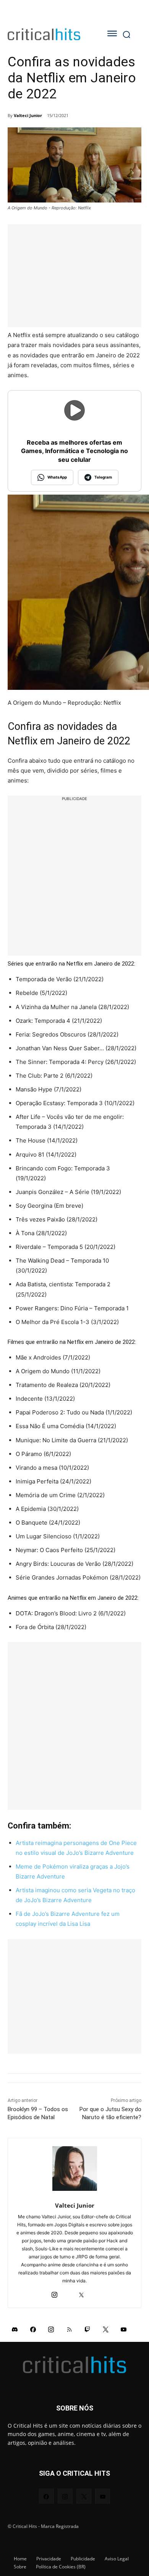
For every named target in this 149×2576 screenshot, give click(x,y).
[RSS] (70, 2329)
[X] (81, 2293)
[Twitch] (87, 2329)
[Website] (95, 2293)
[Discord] (15, 2329)
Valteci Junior (28, 115)
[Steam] (68, 2293)
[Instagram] (54, 2293)
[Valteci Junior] (75, 2169)
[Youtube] (124, 2329)
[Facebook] (33, 2329)
